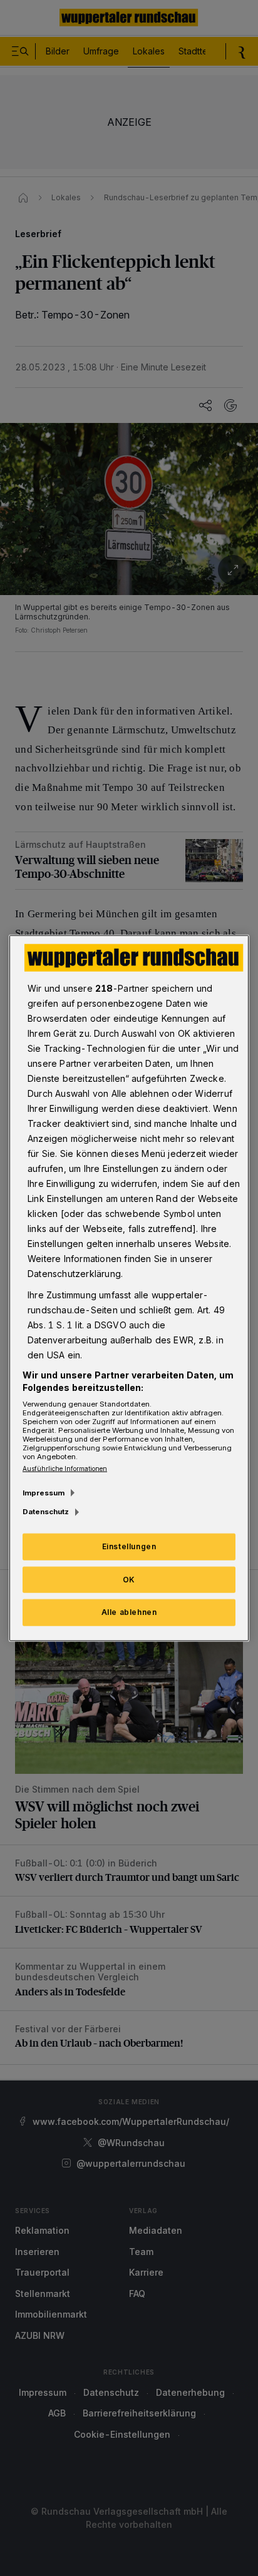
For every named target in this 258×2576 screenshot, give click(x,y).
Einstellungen (129, 1546)
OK (129, 1579)
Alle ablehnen (129, 1612)
